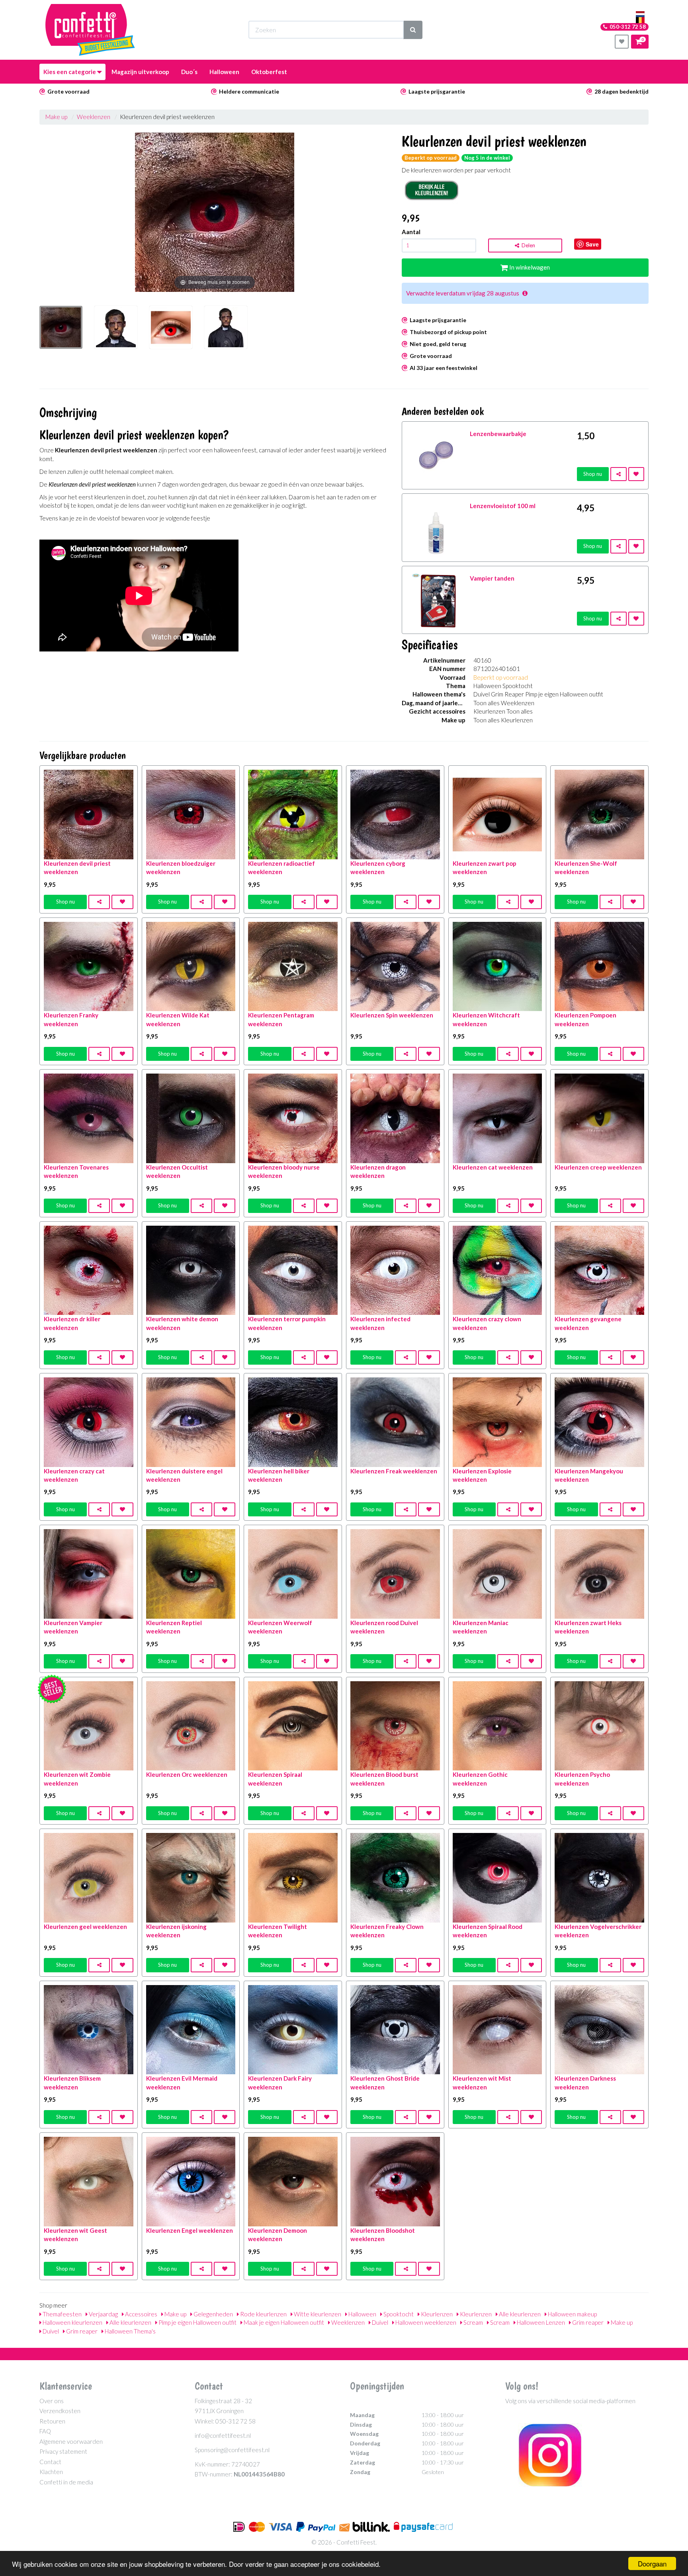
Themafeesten (62, 2314)
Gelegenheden (213, 2314)
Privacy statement (63, 2451)
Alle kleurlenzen (519, 2314)
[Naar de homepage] (90, 30)
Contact (50, 2462)
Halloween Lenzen (540, 2322)
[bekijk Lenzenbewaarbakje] (436, 454)
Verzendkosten (60, 2411)
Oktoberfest (269, 72)
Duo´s (189, 72)
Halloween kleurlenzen (72, 2322)
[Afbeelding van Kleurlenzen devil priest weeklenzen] (61, 332)
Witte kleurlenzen (317, 2314)
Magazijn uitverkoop (140, 72)
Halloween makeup (572, 2314)
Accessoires (141, 2314)
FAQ (45, 2431)
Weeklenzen (94, 117)
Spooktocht (398, 2314)
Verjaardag (103, 2314)
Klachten (51, 2472)
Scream (473, 2322)
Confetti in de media (66, 2482)
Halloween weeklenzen (425, 2322)
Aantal (411, 232)
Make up (56, 117)
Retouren (52, 2421)
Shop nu (593, 474)
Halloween (224, 72)
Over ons (52, 2401)
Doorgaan (652, 2563)
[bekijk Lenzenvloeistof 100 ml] (436, 527)
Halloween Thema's (130, 2331)
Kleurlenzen (436, 2314)
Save (592, 244)
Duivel (379, 2322)
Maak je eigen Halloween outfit (283, 2322)
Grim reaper (587, 2322)
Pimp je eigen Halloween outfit (197, 2322)
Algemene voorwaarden (71, 2441)
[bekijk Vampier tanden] (436, 599)
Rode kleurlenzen (263, 2314)
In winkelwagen (529, 267)
